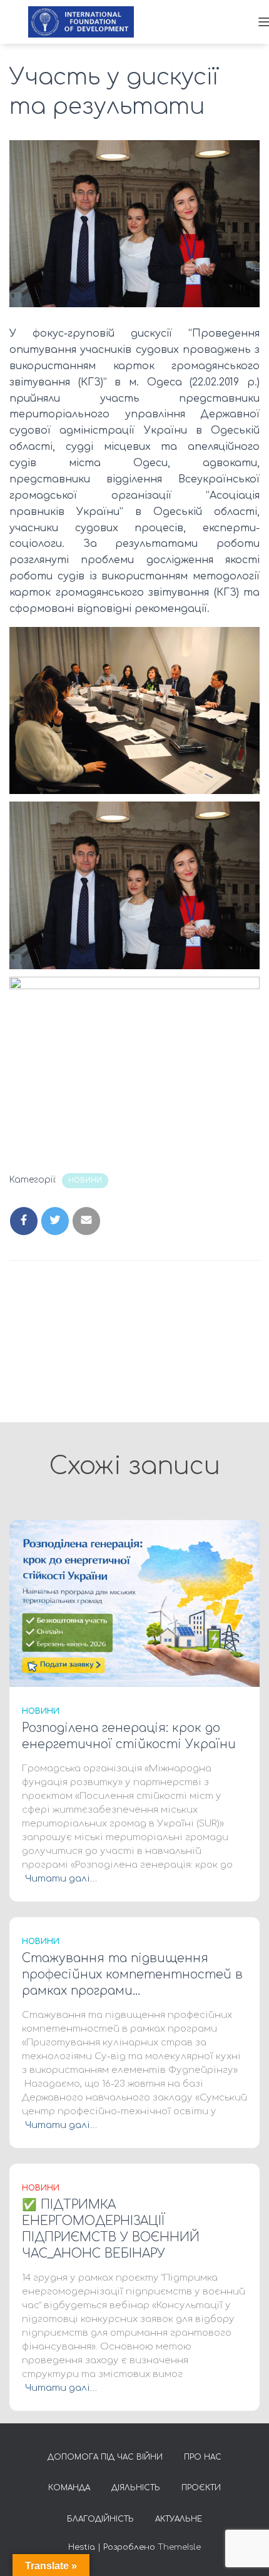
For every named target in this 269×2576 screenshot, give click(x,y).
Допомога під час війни (105, 2457)
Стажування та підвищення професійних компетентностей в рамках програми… (132, 1974)
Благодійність (100, 2519)
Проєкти (201, 2488)
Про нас (203, 2457)
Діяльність (136, 2488)
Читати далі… (61, 1879)
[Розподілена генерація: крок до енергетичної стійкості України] (134, 1603)
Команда (69, 2488)
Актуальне (179, 2519)
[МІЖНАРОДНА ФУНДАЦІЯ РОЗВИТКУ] (86, 22)
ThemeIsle (179, 2547)
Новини (85, 1180)
